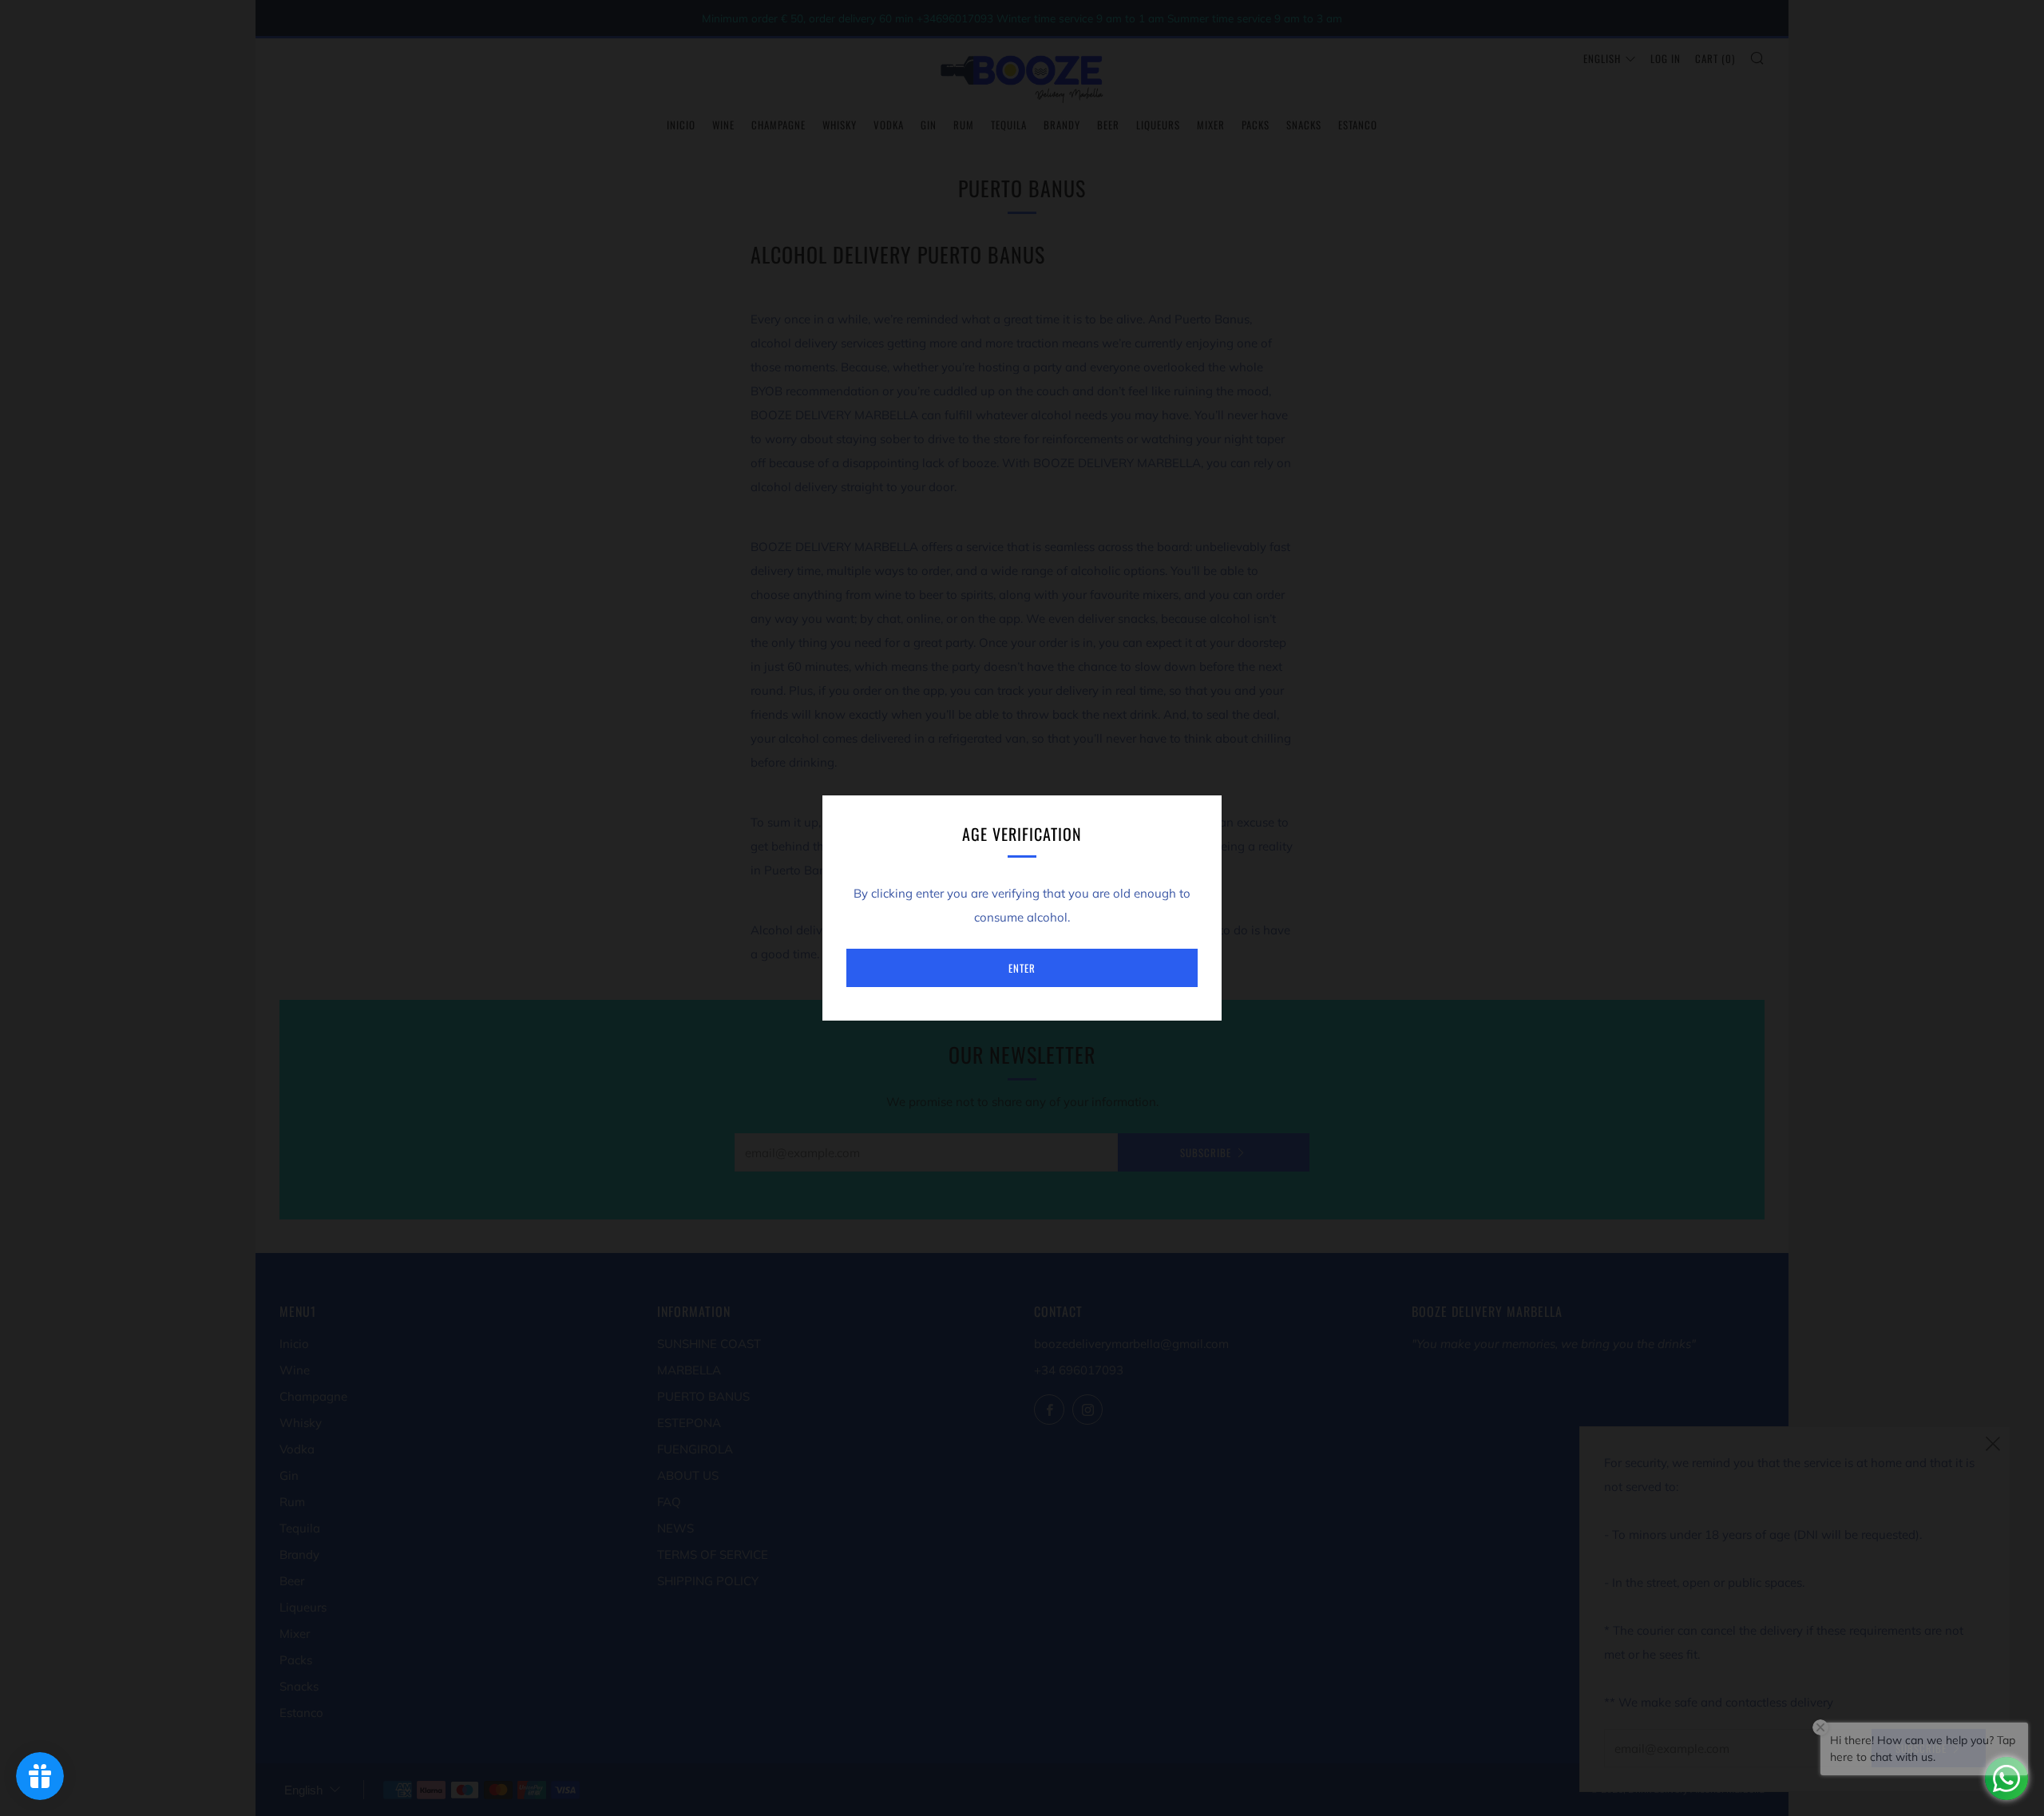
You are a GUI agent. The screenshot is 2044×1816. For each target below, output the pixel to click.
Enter (1022, 968)
